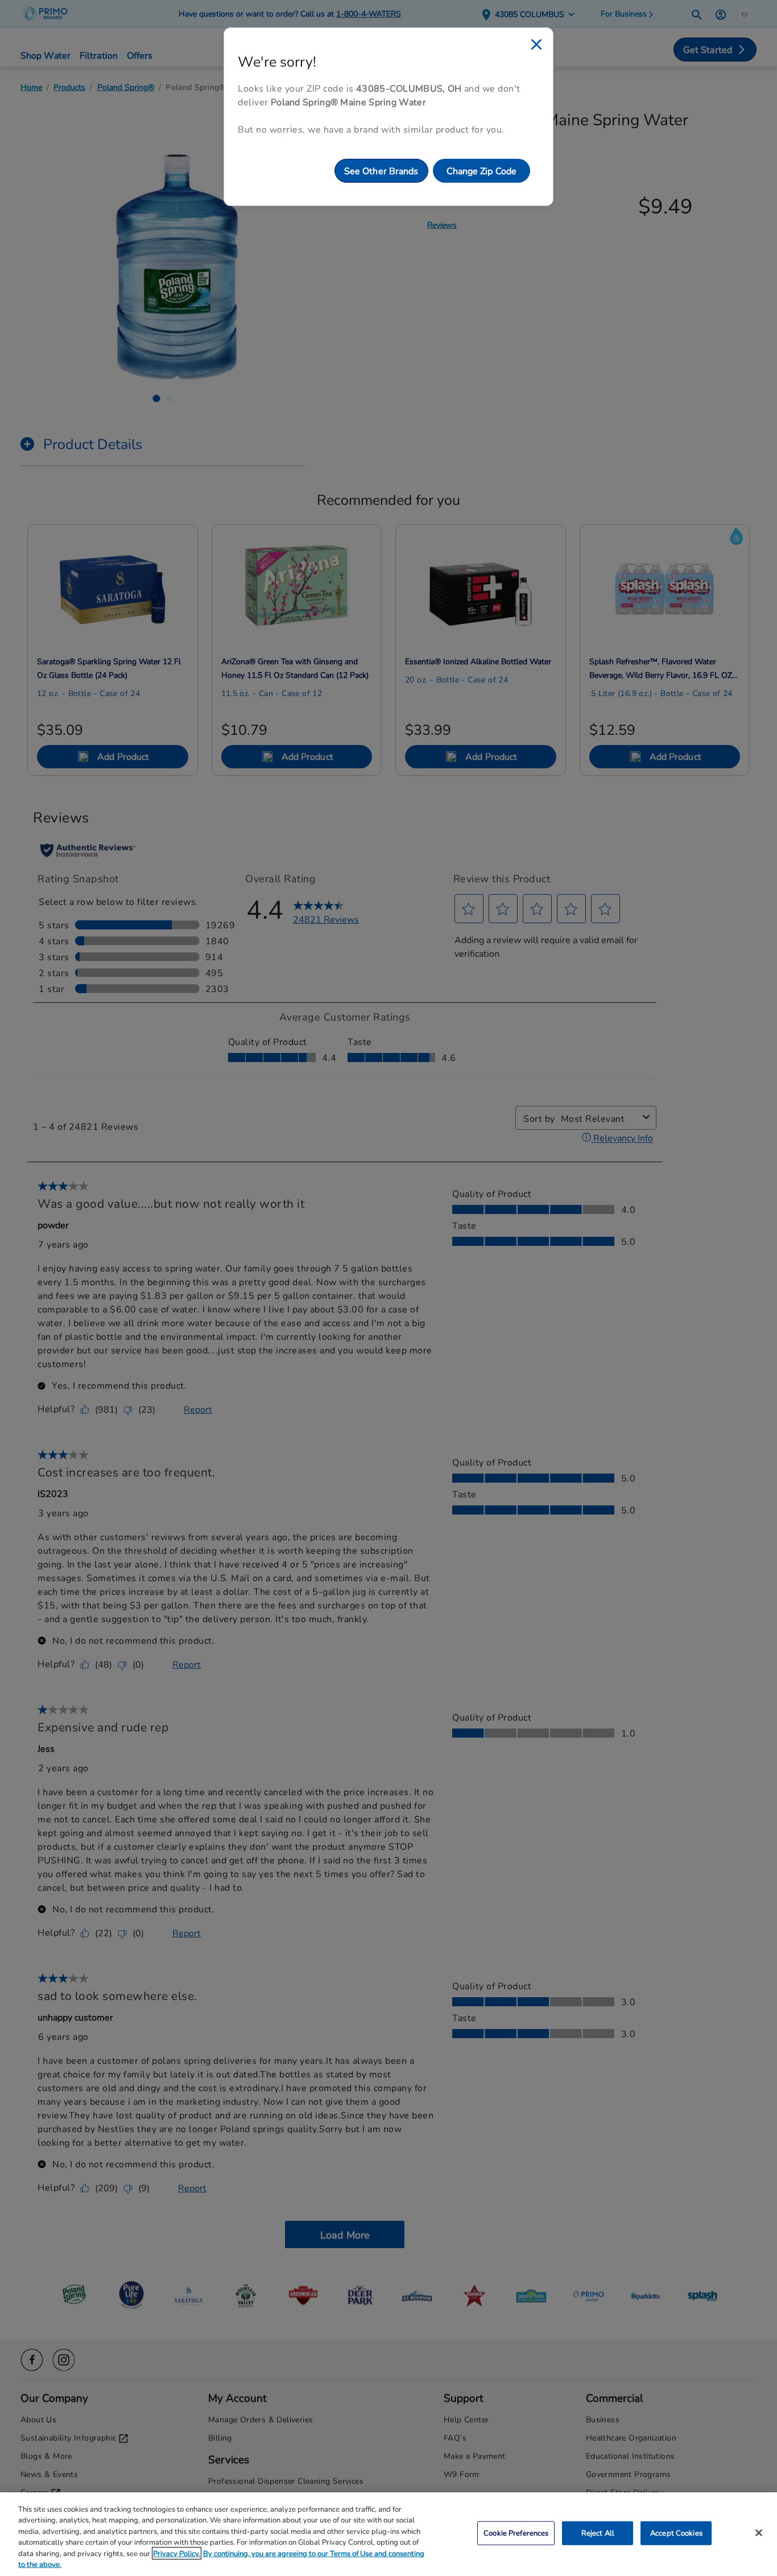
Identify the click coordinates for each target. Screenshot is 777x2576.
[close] (536, 44)
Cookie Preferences (516, 2533)
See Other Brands (381, 170)
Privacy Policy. (177, 2553)
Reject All (598, 2533)
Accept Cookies (676, 2533)
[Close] (759, 2533)
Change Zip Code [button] (482, 170)
